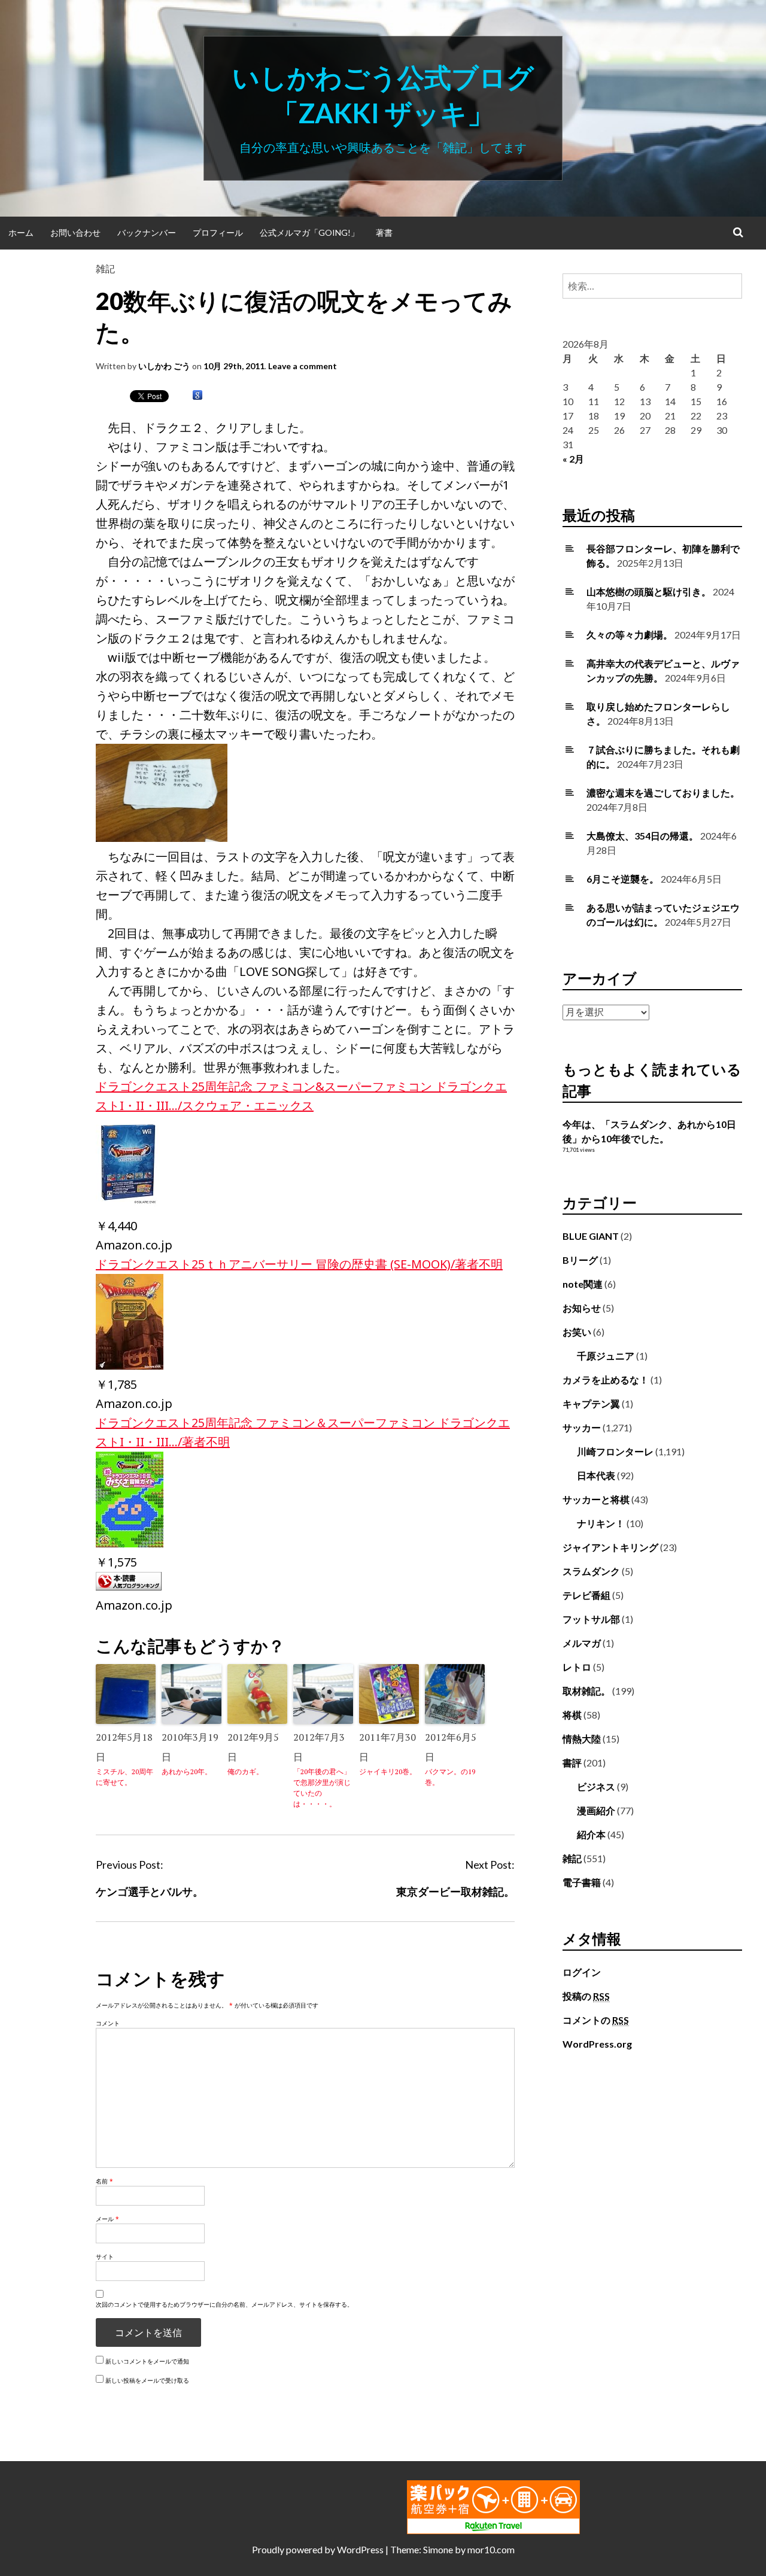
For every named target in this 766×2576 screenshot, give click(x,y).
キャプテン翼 (591, 1403)
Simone (438, 2549)
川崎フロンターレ (615, 1451)
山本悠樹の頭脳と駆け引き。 (649, 591)
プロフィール (218, 232)
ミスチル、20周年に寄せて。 (124, 1777)
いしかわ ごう (164, 366)
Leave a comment (303, 366)
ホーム (21, 232)
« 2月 (573, 459)
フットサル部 (591, 1619)
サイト (105, 2256)
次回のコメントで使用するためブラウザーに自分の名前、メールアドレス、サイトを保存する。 (224, 2304)
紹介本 (591, 1834)
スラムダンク (591, 1571)
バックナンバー (147, 232)
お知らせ (582, 1308)
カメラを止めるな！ (606, 1380)
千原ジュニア (606, 1356)
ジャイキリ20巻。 (388, 1771)
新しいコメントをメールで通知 (147, 2361)
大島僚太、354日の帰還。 (642, 836)
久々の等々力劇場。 (630, 635)
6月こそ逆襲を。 (623, 879)
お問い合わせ (75, 232)
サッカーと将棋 (596, 1499)
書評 (572, 1763)
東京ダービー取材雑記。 (455, 1891)
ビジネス (596, 1786)
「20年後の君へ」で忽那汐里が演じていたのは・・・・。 (322, 1788)
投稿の (586, 1996)
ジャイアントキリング (610, 1547)
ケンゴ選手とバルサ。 (150, 1891)
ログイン (582, 1972)
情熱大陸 (582, 1739)
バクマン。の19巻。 (450, 1777)
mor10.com (491, 2549)
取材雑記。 (586, 1691)
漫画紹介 (596, 1810)
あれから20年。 (187, 1771)
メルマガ (582, 1643)
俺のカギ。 (245, 1771)
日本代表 (596, 1475)
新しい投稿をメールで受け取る (147, 2380)
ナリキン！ (601, 1523)
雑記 (105, 268)
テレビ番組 (586, 1595)
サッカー (582, 1427)
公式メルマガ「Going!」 (309, 232)
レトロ (577, 1667)
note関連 (583, 1284)
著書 (384, 232)
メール (107, 2219)
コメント (108, 2023)
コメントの (596, 2020)
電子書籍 (582, 1882)
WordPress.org (597, 2044)
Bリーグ (580, 1260)
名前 (104, 2181)
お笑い (577, 1332)
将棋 (572, 1715)
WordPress (360, 2549)
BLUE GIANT (591, 1236)
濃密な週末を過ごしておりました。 (663, 793)
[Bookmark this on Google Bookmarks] (197, 396)
